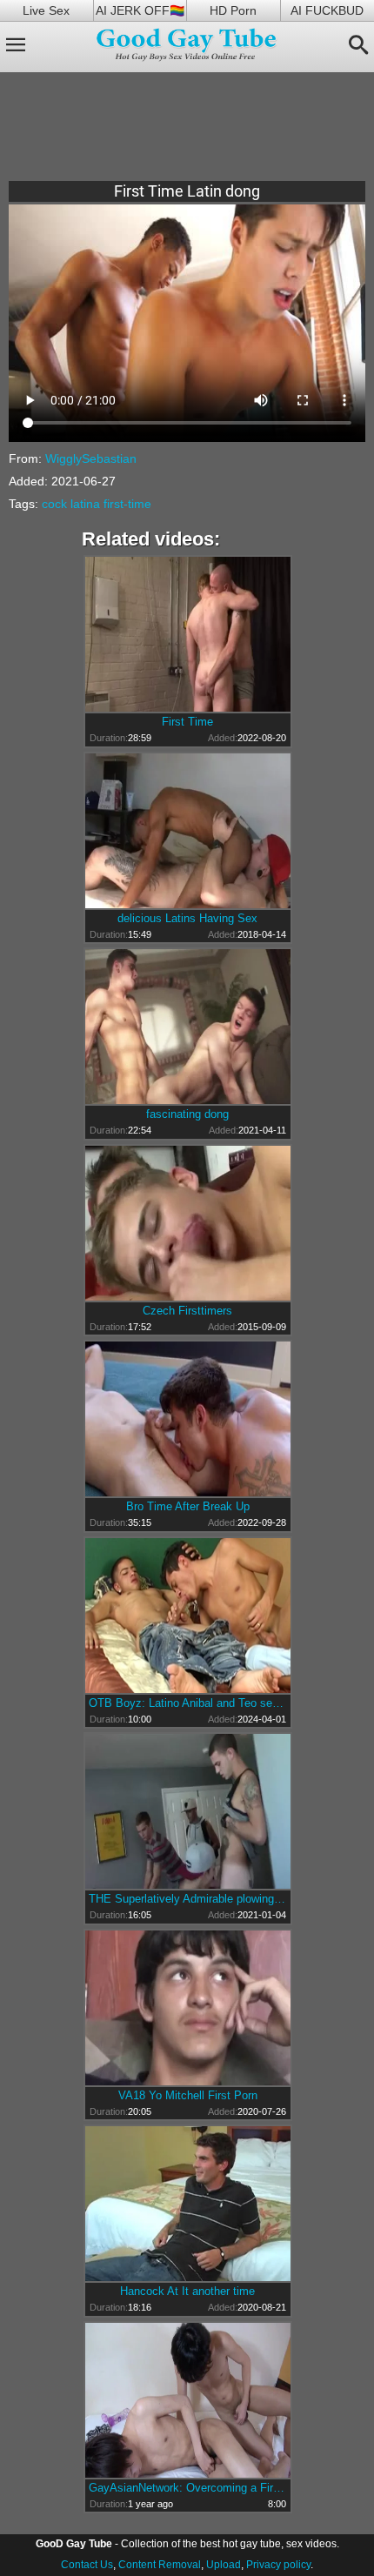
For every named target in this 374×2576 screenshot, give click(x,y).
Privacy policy (278, 2565)
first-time (127, 504)
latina (85, 504)
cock (54, 504)
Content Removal (160, 2565)
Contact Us (87, 2565)
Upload (224, 2565)
